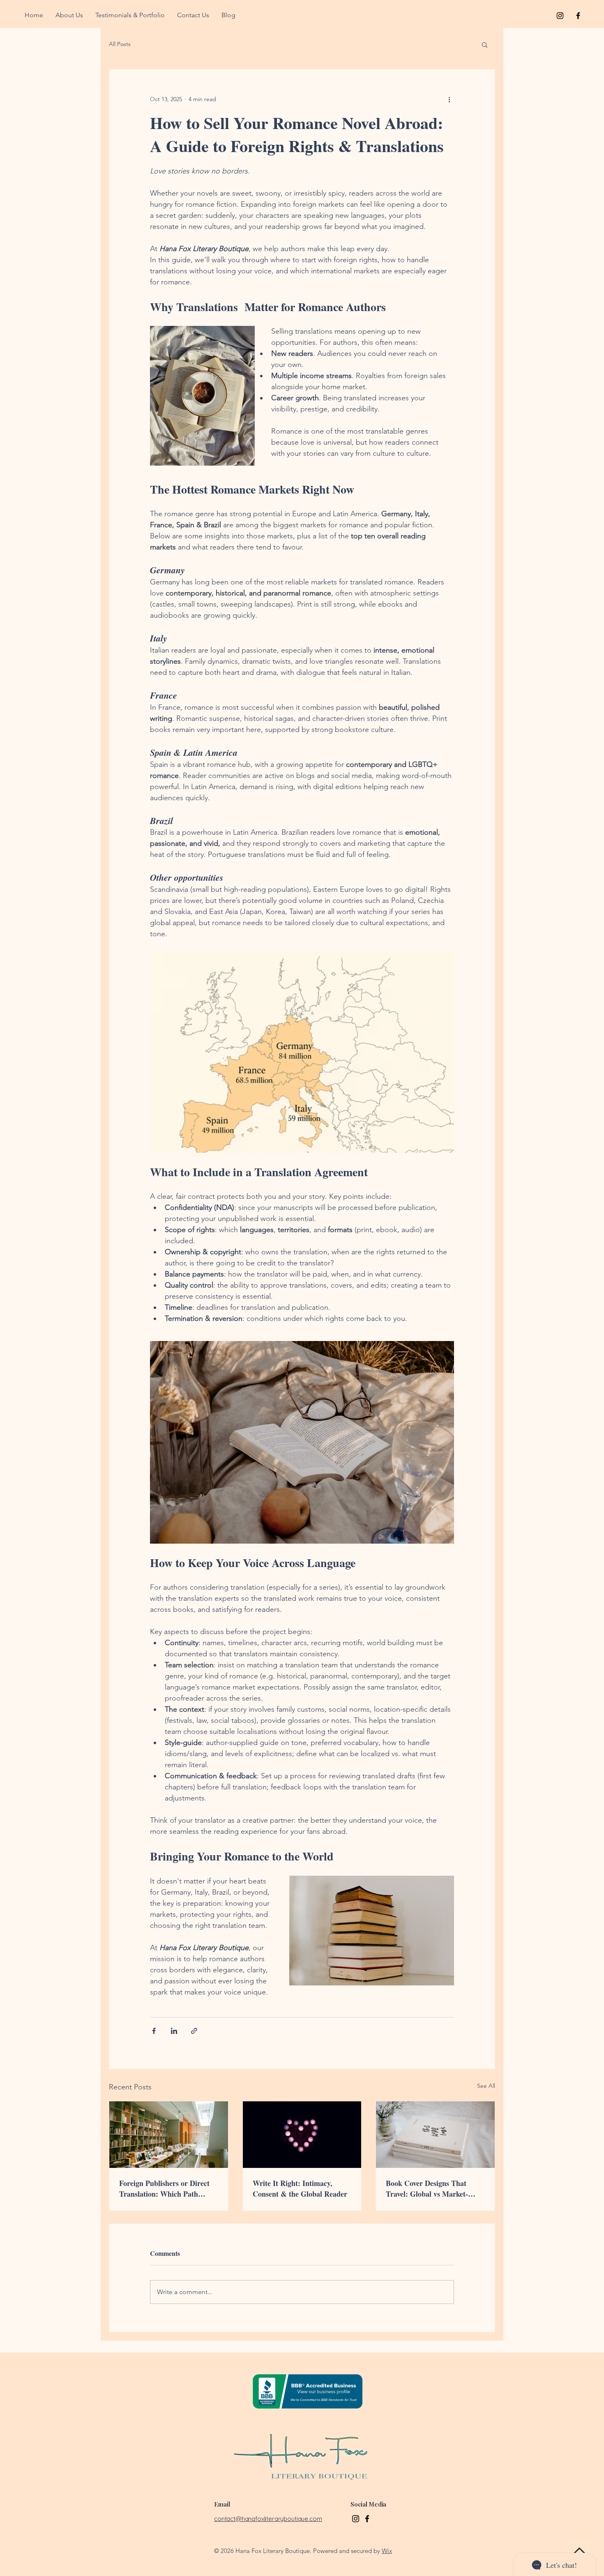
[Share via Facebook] (154, 2031)
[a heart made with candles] (302, 2135)
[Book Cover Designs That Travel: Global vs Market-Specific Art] (435, 2135)
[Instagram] (356, 2519)
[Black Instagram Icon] (560, 16)
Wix (387, 2551)
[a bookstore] (169, 2135)
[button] (485, 44)
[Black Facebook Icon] (578, 16)
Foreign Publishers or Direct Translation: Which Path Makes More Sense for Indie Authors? (164, 2188)
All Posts (120, 44)
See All (486, 2086)
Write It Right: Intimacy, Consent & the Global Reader (300, 2188)
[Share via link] (194, 2031)
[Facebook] (367, 2519)
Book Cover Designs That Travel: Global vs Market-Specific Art (427, 2188)
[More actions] (449, 99)
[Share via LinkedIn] (174, 2031)
